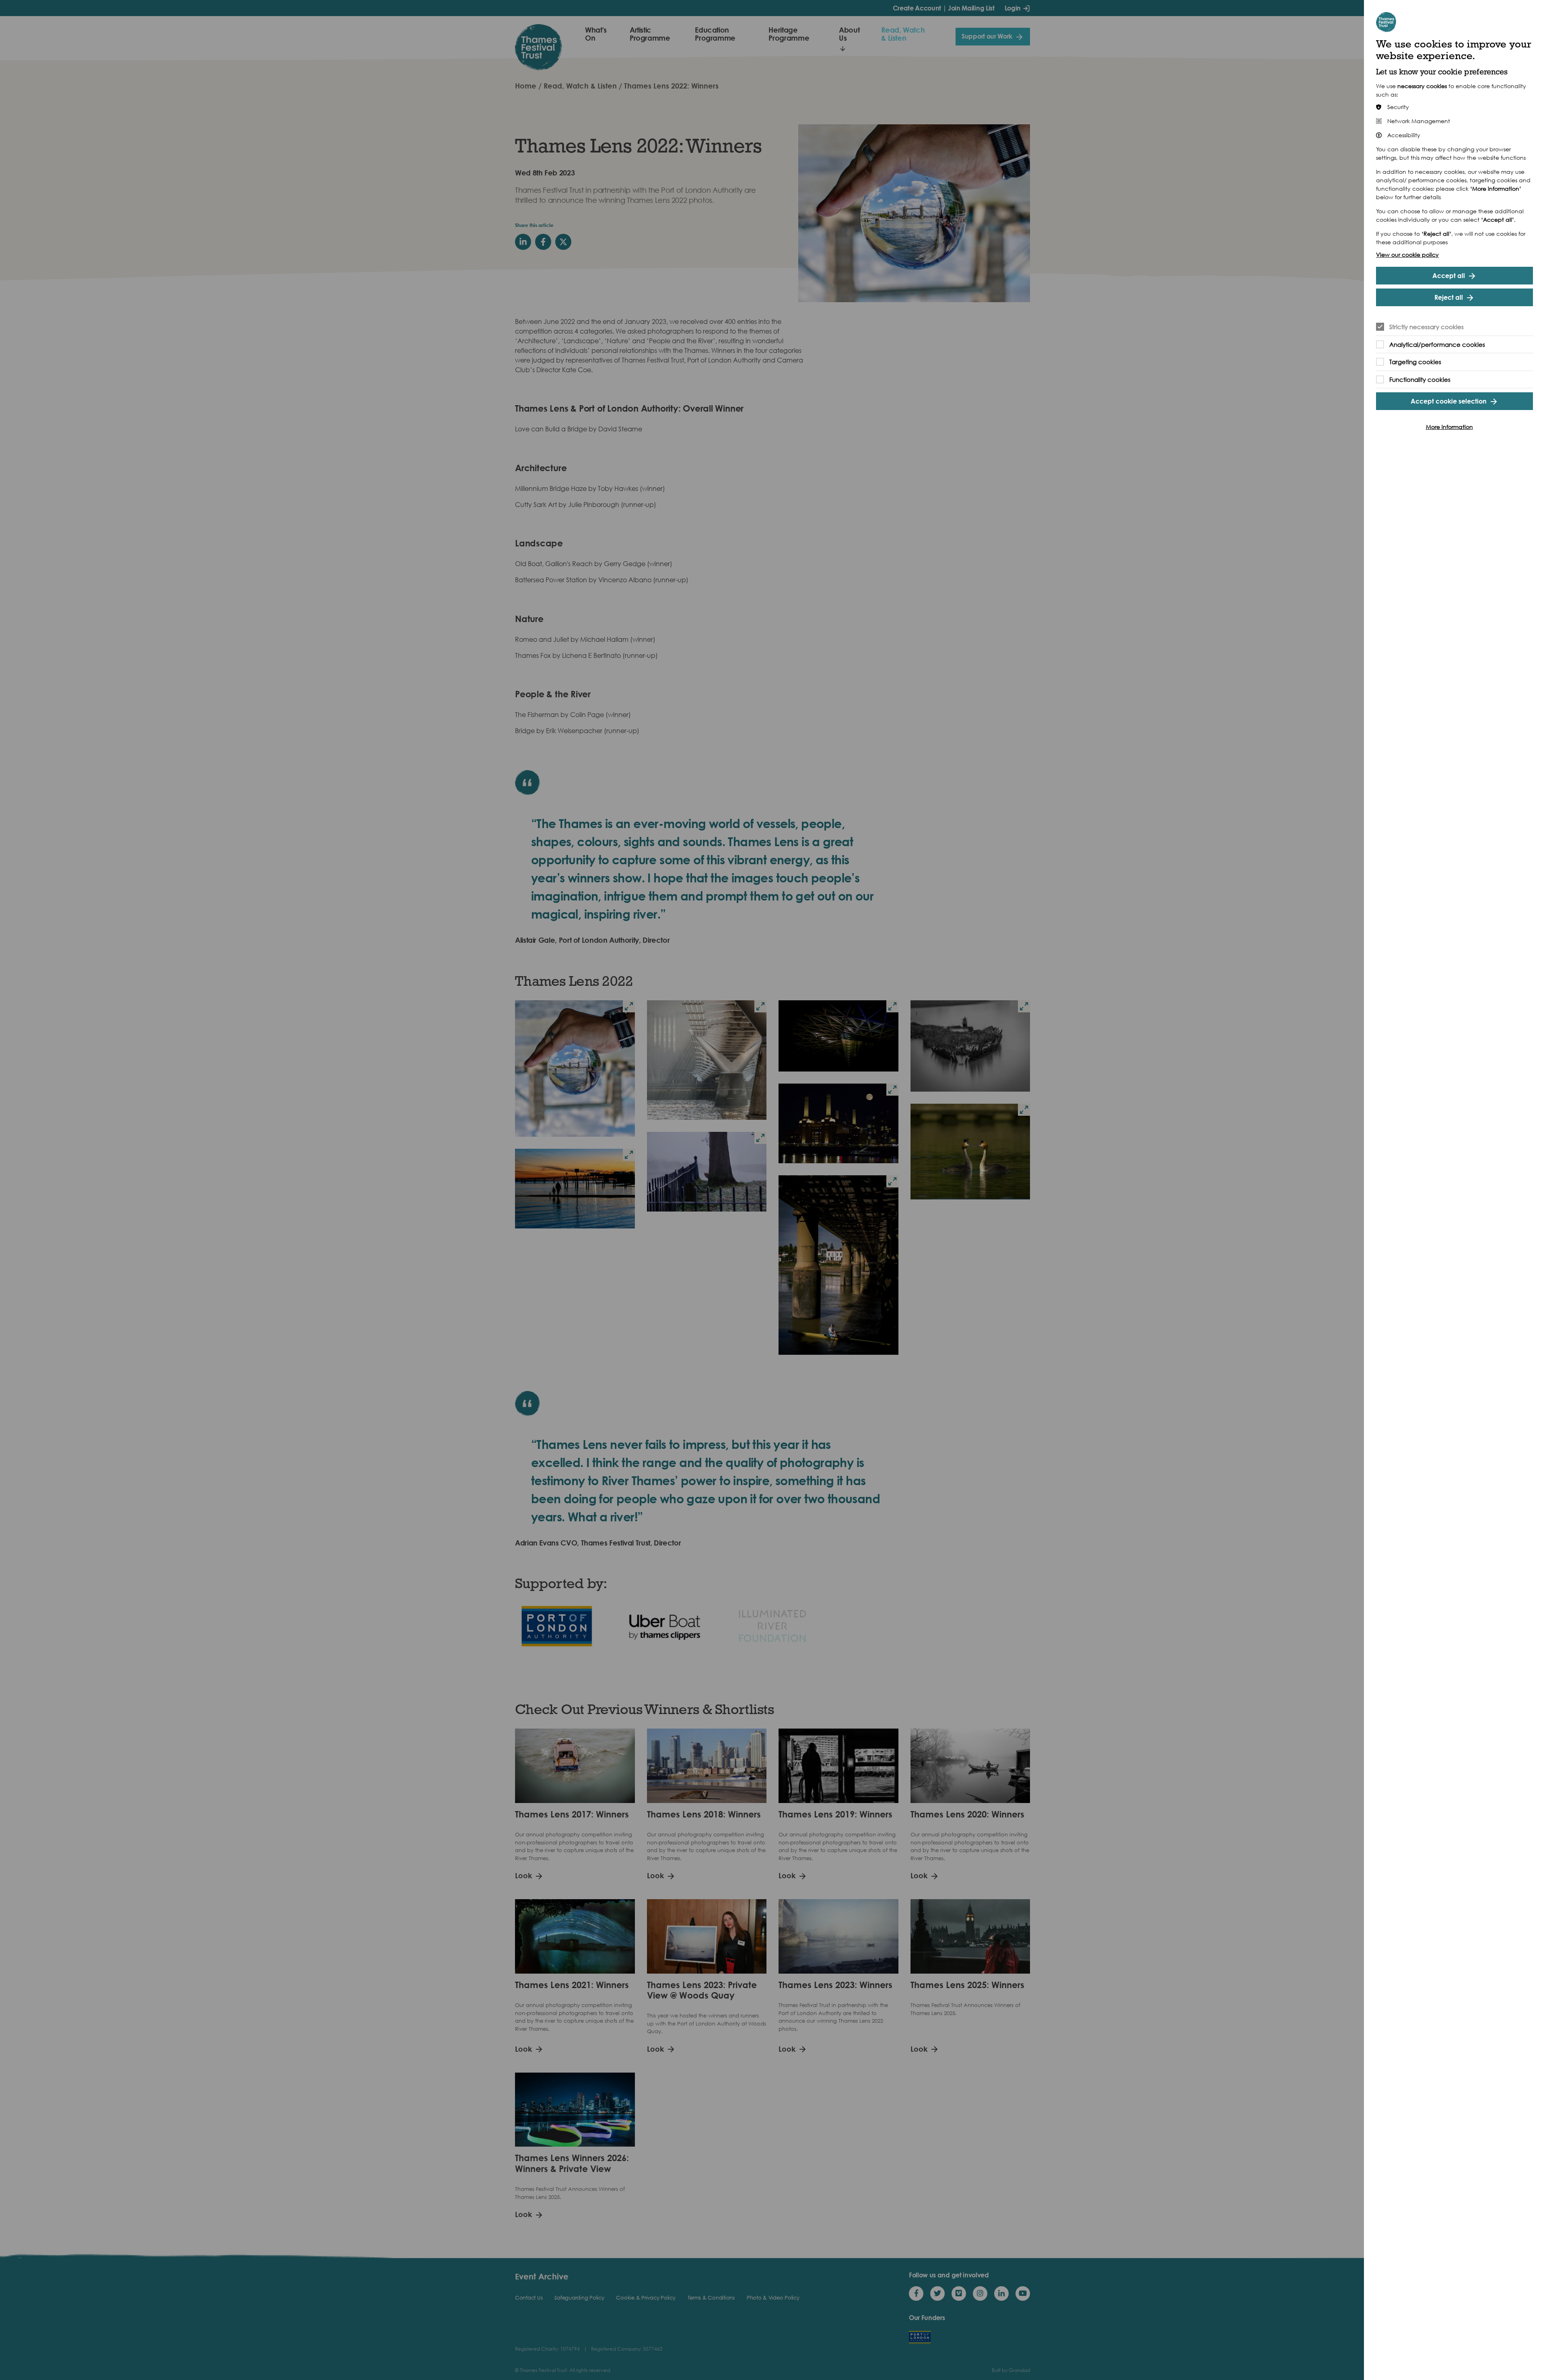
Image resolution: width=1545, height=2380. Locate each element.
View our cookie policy (1407, 254)
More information (1449, 427)
